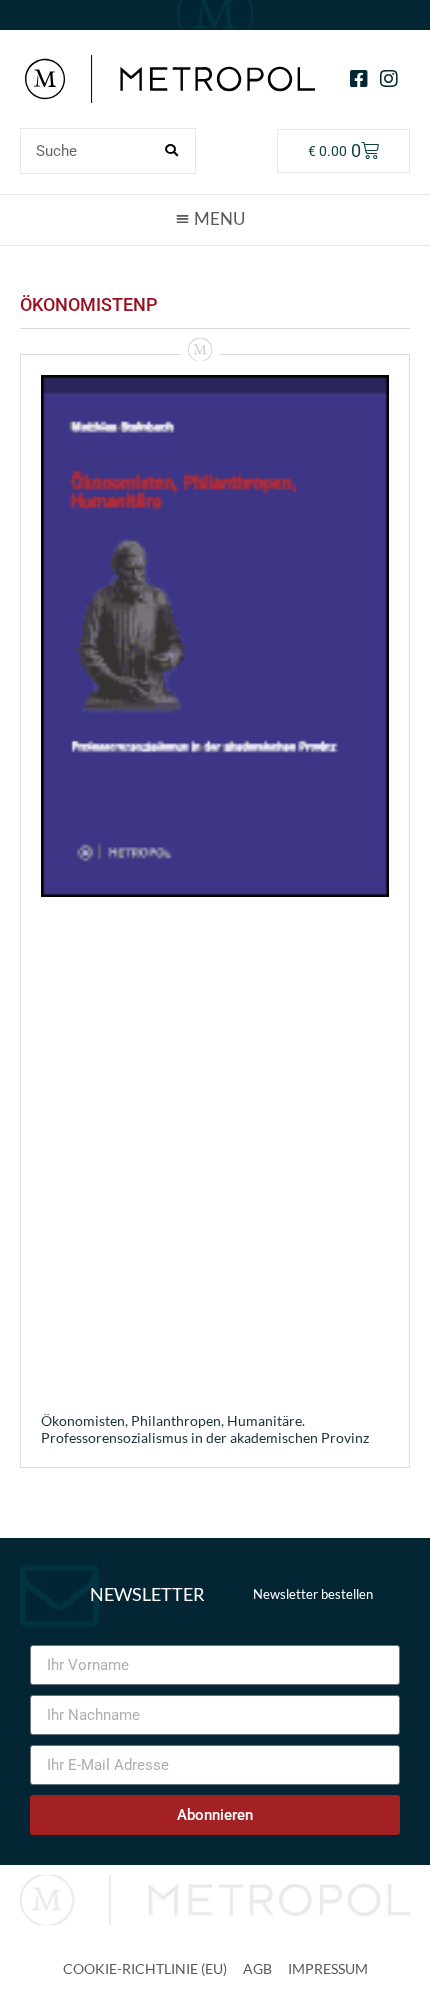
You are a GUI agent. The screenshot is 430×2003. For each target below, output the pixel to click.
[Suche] (172, 151)
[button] (215, 219)
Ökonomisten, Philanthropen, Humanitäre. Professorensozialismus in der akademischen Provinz (205, 1429)
